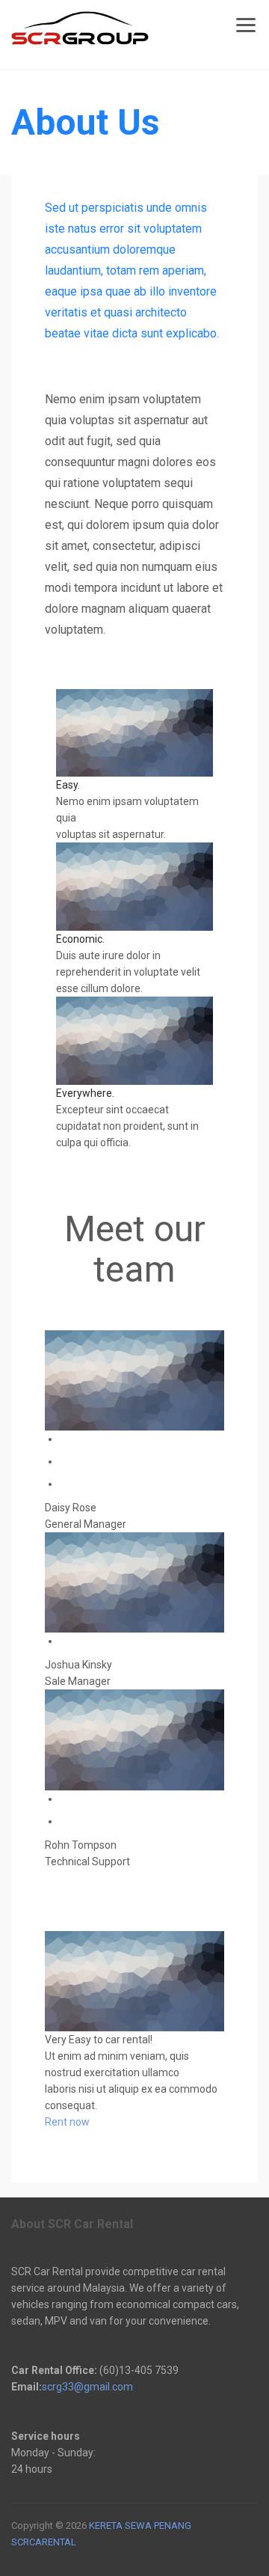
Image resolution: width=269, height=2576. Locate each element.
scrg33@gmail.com (87, 2387)
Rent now (67, 2122)
